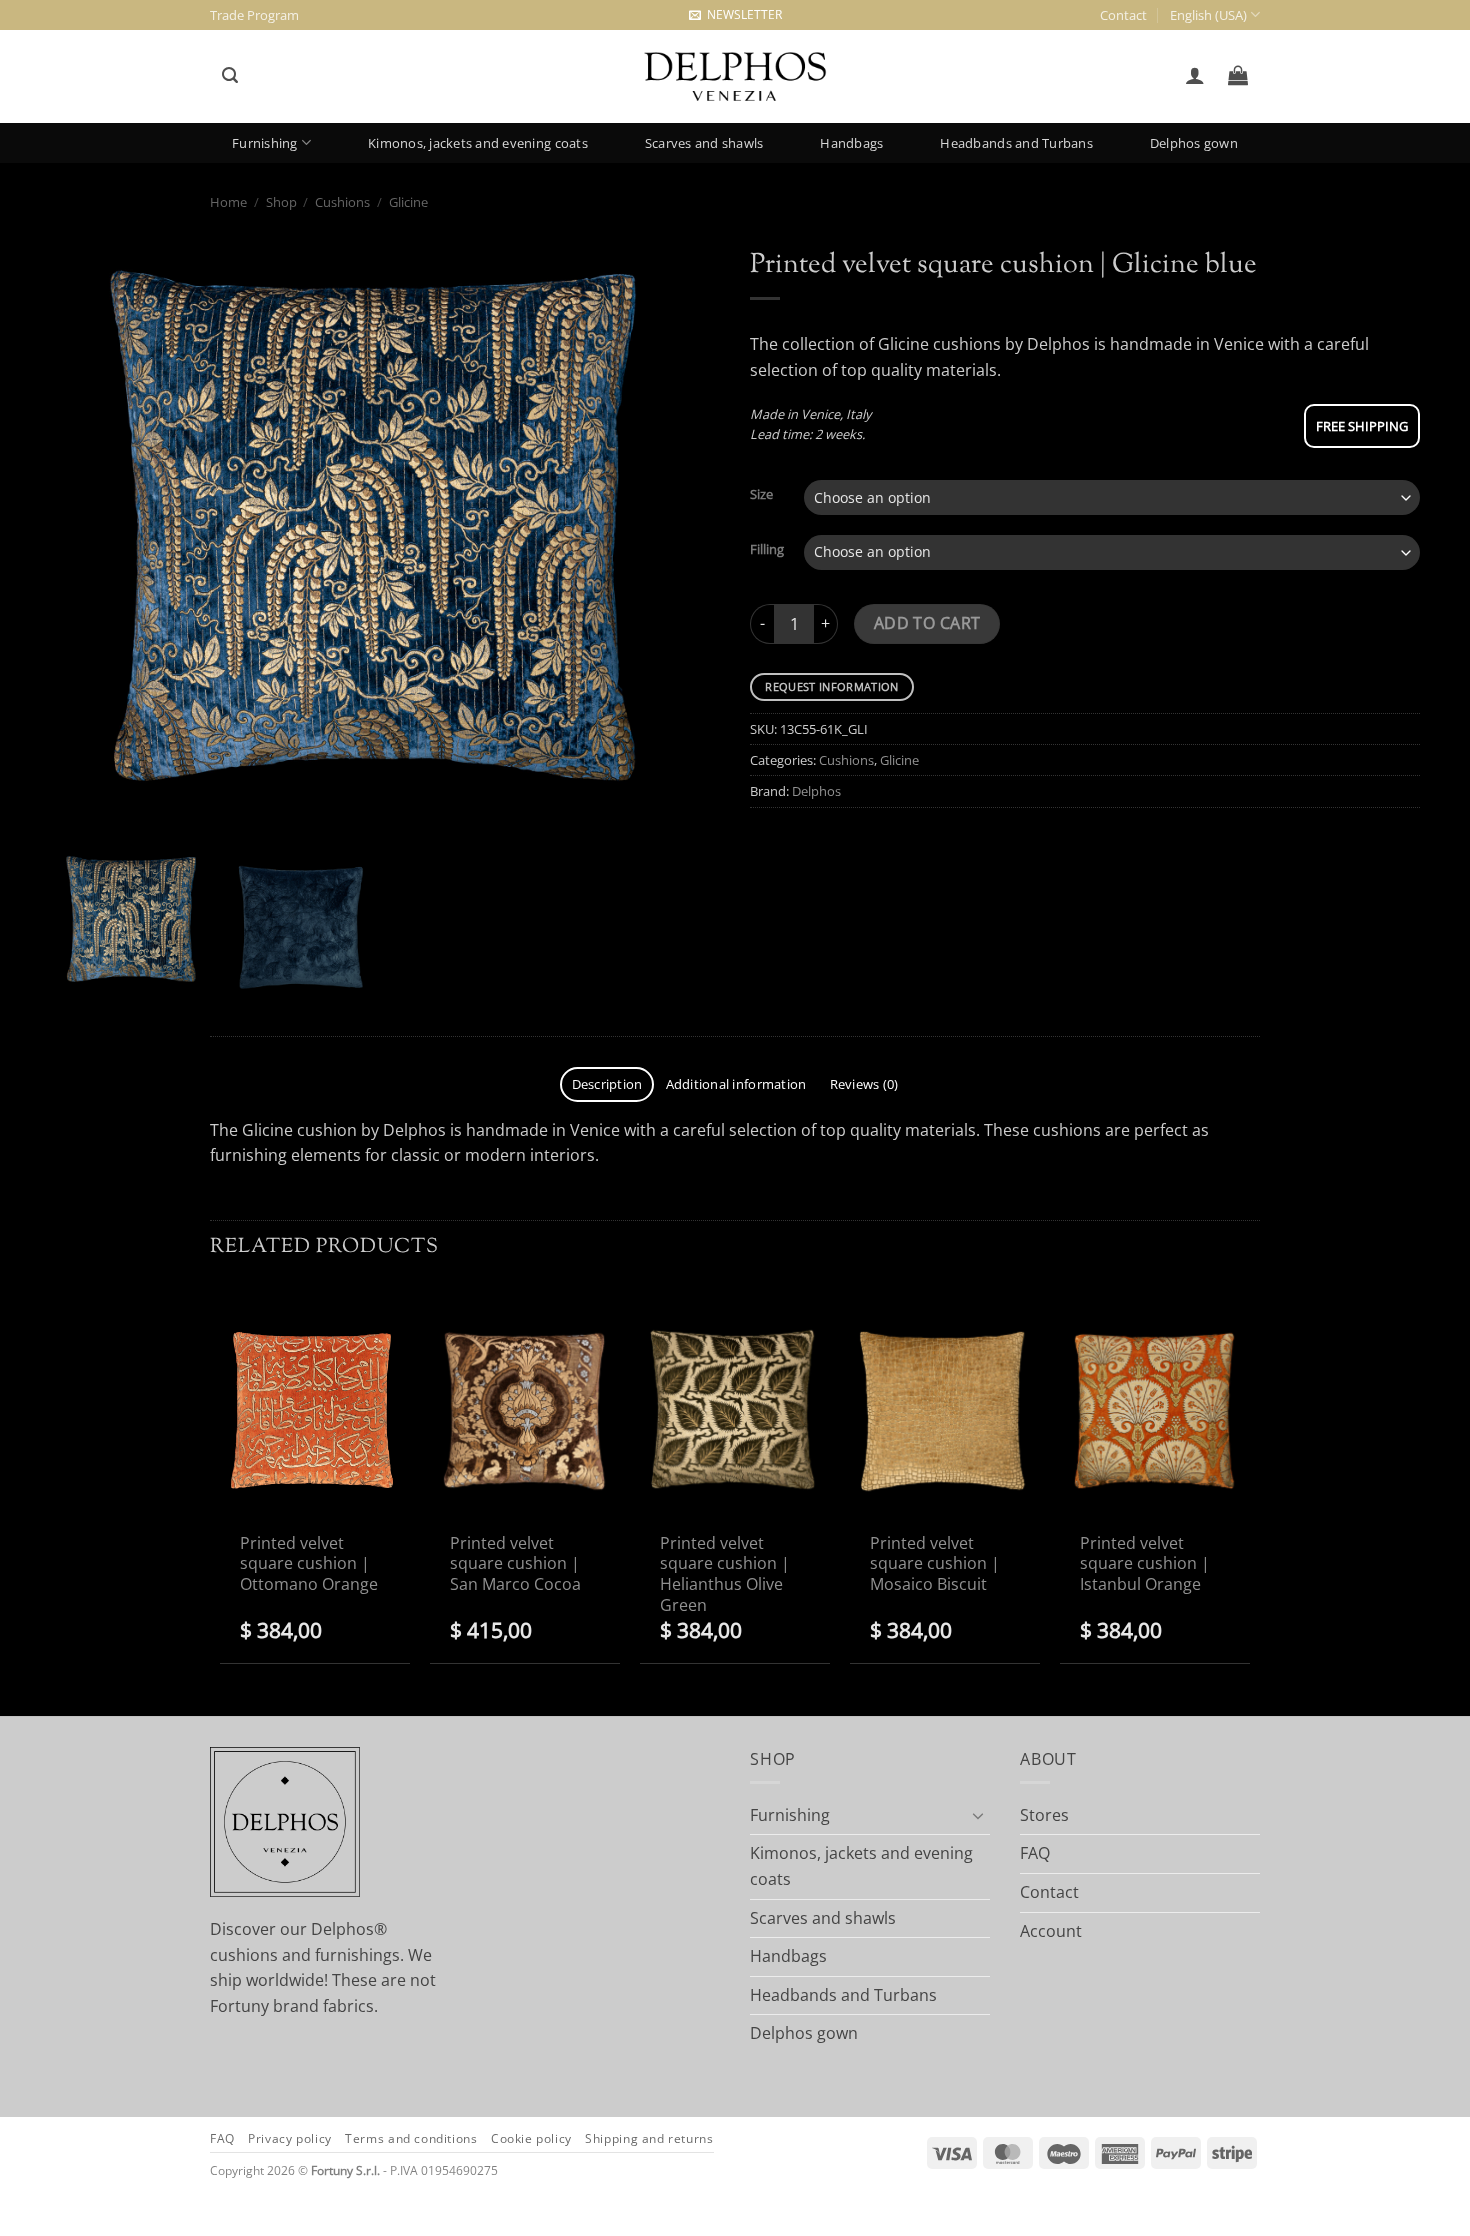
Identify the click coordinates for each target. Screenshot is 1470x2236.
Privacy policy (290, 2138)
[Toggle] (978, 1815)
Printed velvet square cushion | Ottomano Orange (309, 1564)
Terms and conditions (411, 2138)
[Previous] (89, 538)
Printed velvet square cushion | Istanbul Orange (1145, 1564)
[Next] (681, 538)
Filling (767, 550)
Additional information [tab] (736, 1084)
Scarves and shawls (704, 143)
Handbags (851, 143)
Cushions (342, 202)
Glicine (408, 202)
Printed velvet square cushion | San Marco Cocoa (515, 1564)
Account (1051, 1931)
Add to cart (927, 623)
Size (761, 495)
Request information (831, 686)
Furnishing (265, 143)
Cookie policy (531, 2138)
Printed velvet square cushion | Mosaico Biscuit (935, 1564)
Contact (1123, 15)
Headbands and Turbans (1016, 143)
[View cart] (1238, 75)
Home (228, 202)
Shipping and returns (649, 2138)
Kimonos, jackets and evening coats (478, 143)
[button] (229, 75)
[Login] (1194, 75)
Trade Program (254, 15)
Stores (1044, 1815)
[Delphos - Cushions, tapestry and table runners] (735, 77)
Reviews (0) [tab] (864, 1084)
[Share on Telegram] (774, 856)
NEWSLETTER (741, 14)
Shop (281, 202)
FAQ (1035, 1853)
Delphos (816, 791)
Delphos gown (1194, 143)
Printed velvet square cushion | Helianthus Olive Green (725, 1574)
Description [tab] (607, 1084)
